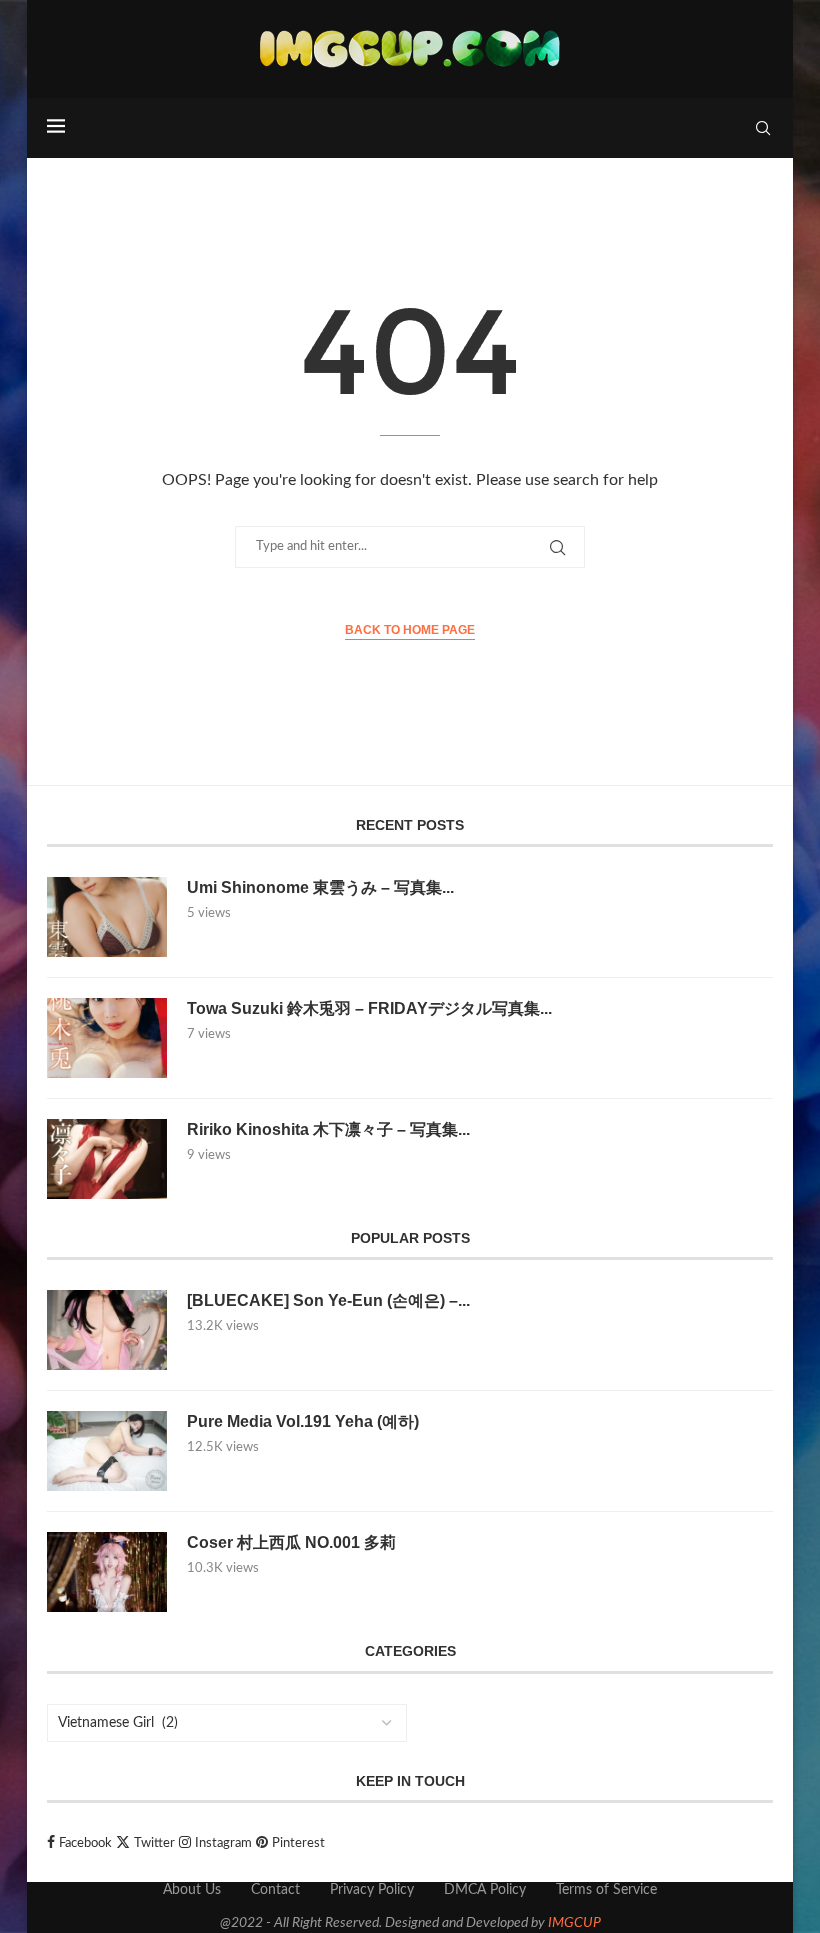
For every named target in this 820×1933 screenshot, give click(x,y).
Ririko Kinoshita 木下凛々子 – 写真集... (328, 1129)
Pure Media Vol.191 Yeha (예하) (303, 1421)
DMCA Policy (485, 1890)
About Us (192, 1890)
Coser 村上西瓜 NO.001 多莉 (291, 1542)
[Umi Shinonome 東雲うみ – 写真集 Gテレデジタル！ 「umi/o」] (107, 917)
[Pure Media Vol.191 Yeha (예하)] (107, 1451)
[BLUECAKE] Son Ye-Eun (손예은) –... (328, 1300)
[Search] (763, 128)
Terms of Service (606, 1890)
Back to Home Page (410, 630)
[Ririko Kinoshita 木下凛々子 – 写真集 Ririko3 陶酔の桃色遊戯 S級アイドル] (107, 1159)
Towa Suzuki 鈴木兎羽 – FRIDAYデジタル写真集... (369, 1008)
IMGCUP (574, 1923)
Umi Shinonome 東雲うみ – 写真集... (320, 887)
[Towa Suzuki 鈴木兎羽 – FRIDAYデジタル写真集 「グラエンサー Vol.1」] (107, 1038)
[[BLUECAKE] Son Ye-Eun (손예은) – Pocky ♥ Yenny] (107, 1330)
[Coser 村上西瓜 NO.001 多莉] (107, 1572)
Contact (275, 1890)
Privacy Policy (372, 1890)
